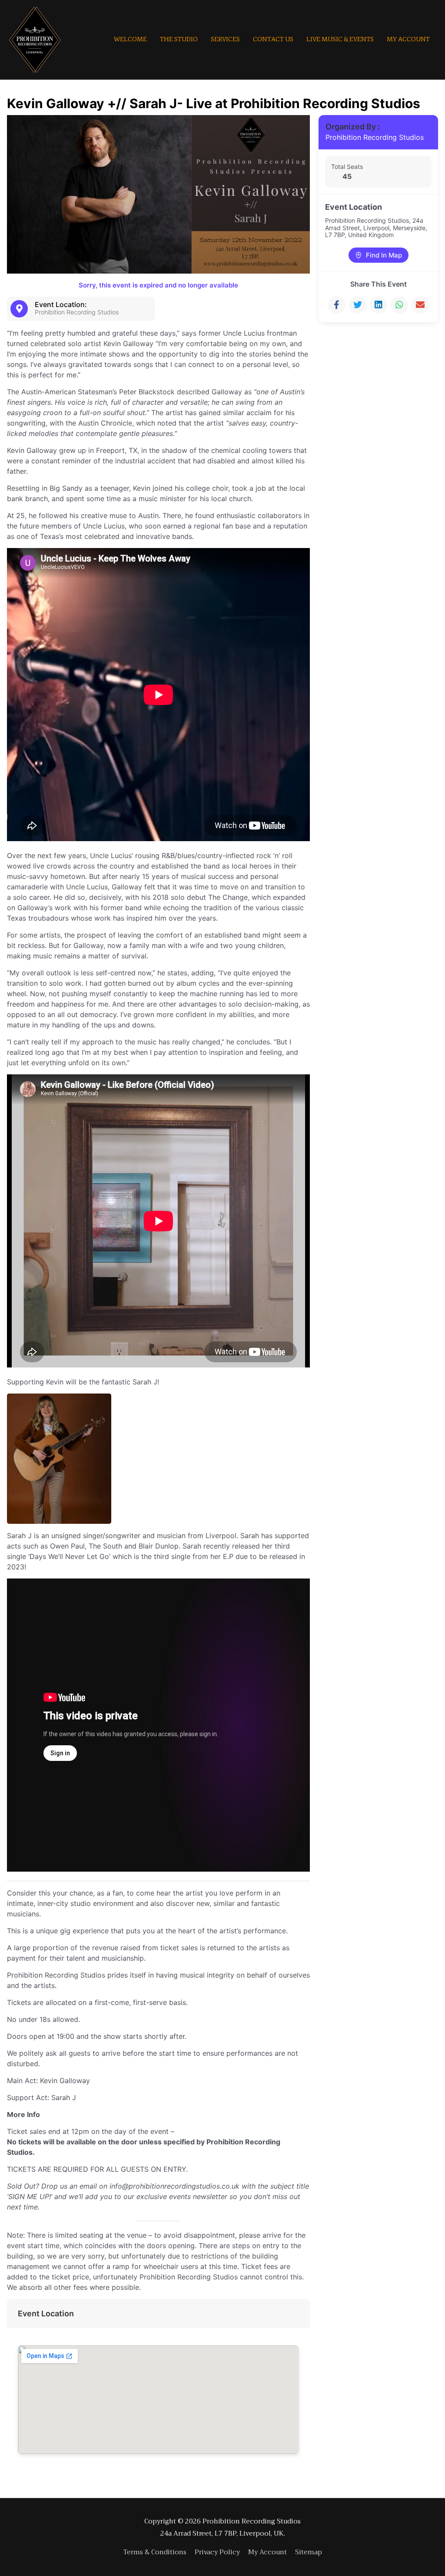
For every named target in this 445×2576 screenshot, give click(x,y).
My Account (267, 2552)
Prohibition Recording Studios (375, 137)
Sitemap (309, 2552)
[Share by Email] (420, 305)
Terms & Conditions (155, 2552)
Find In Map (384, 255)
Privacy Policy (217, 2552)
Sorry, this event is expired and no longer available (158, 285)
